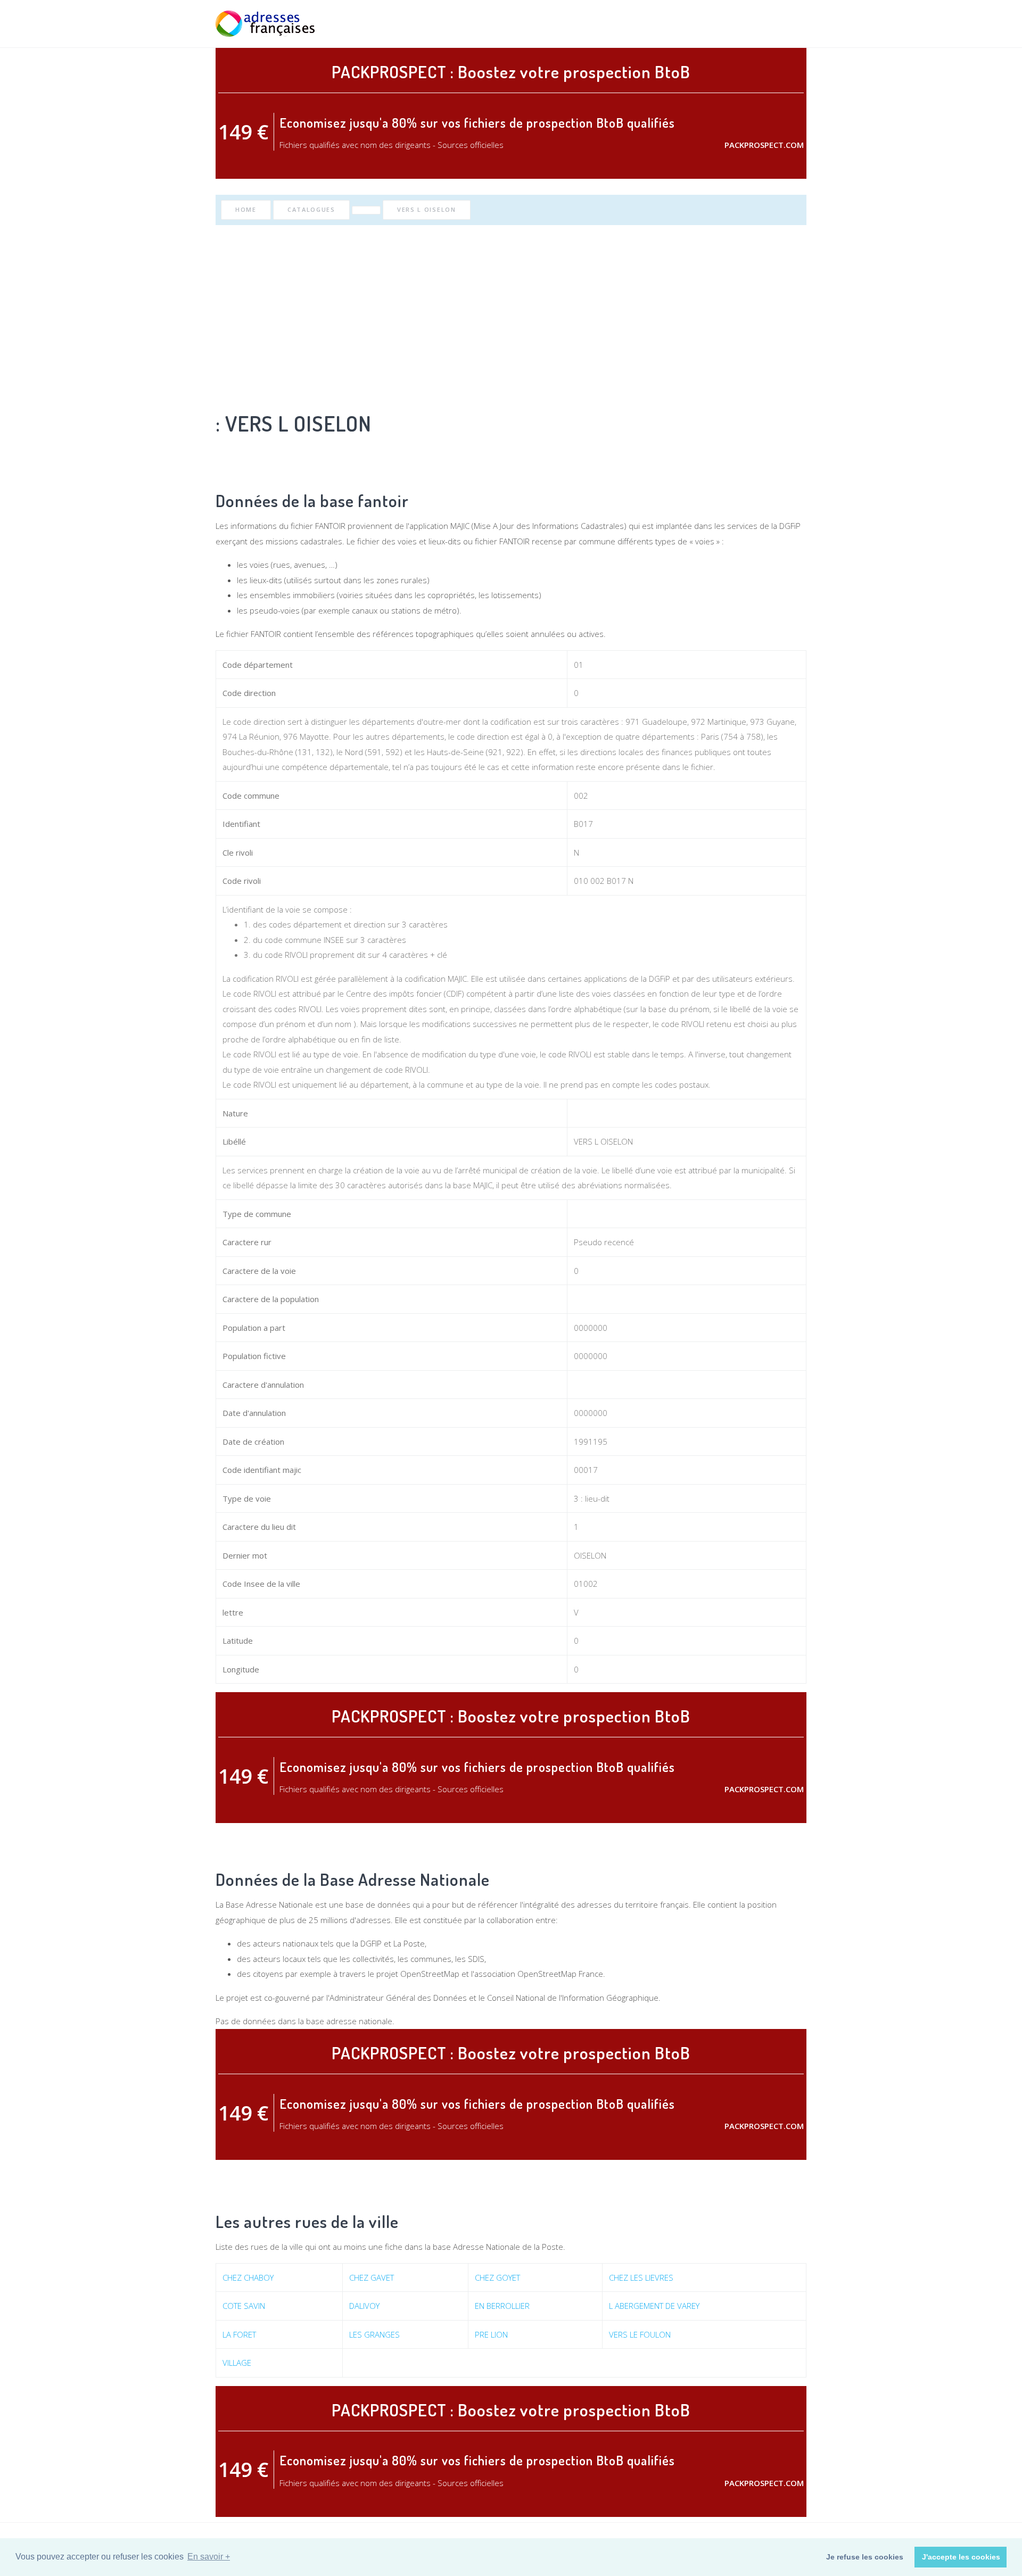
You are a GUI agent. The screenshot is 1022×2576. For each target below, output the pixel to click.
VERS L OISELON (427, 209)
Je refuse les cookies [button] (865, 2557)
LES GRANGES (374, 2334)
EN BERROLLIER (502, 2306)
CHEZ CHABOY (248, 2277)
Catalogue (739, 24)
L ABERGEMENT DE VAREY (654, 2306)
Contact (789, 24)
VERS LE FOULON (640, 2334)
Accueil (640, 24)
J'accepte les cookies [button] (961, 2557)
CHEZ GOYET (497, 2277)
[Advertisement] (511, 316)
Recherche (686, 24)
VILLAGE (237, 2363)
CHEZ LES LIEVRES (641, 2277)
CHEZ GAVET (372, 2277)
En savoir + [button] (209, 2557)
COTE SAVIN (244, 2306)
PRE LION (491, 2334)
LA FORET (239, 2334)
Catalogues (311, 209)
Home (246, 209)
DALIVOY (364, 2306)
